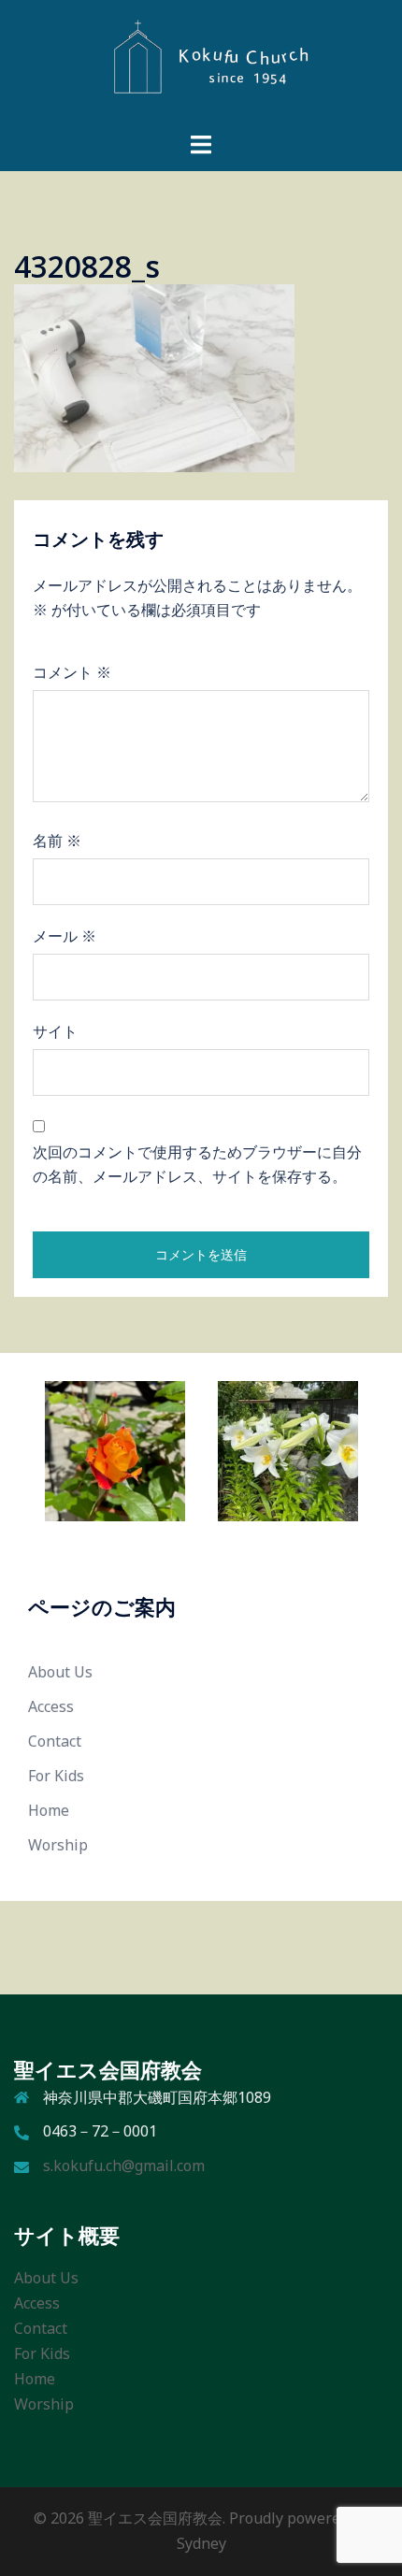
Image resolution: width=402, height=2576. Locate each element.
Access (51, 1706)
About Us (60, 1672)
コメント (72, 672)
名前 (57, 841)
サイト (55, 1031)
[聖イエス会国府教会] (201, 64)
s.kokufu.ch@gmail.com (124, 2166)
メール (65, 936)
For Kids (56, 1776)
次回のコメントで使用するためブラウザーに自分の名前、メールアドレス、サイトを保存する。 (197, 1165)
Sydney (201, 2543)
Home (49, 1810)
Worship (58, 1845)
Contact (55, 1741)
